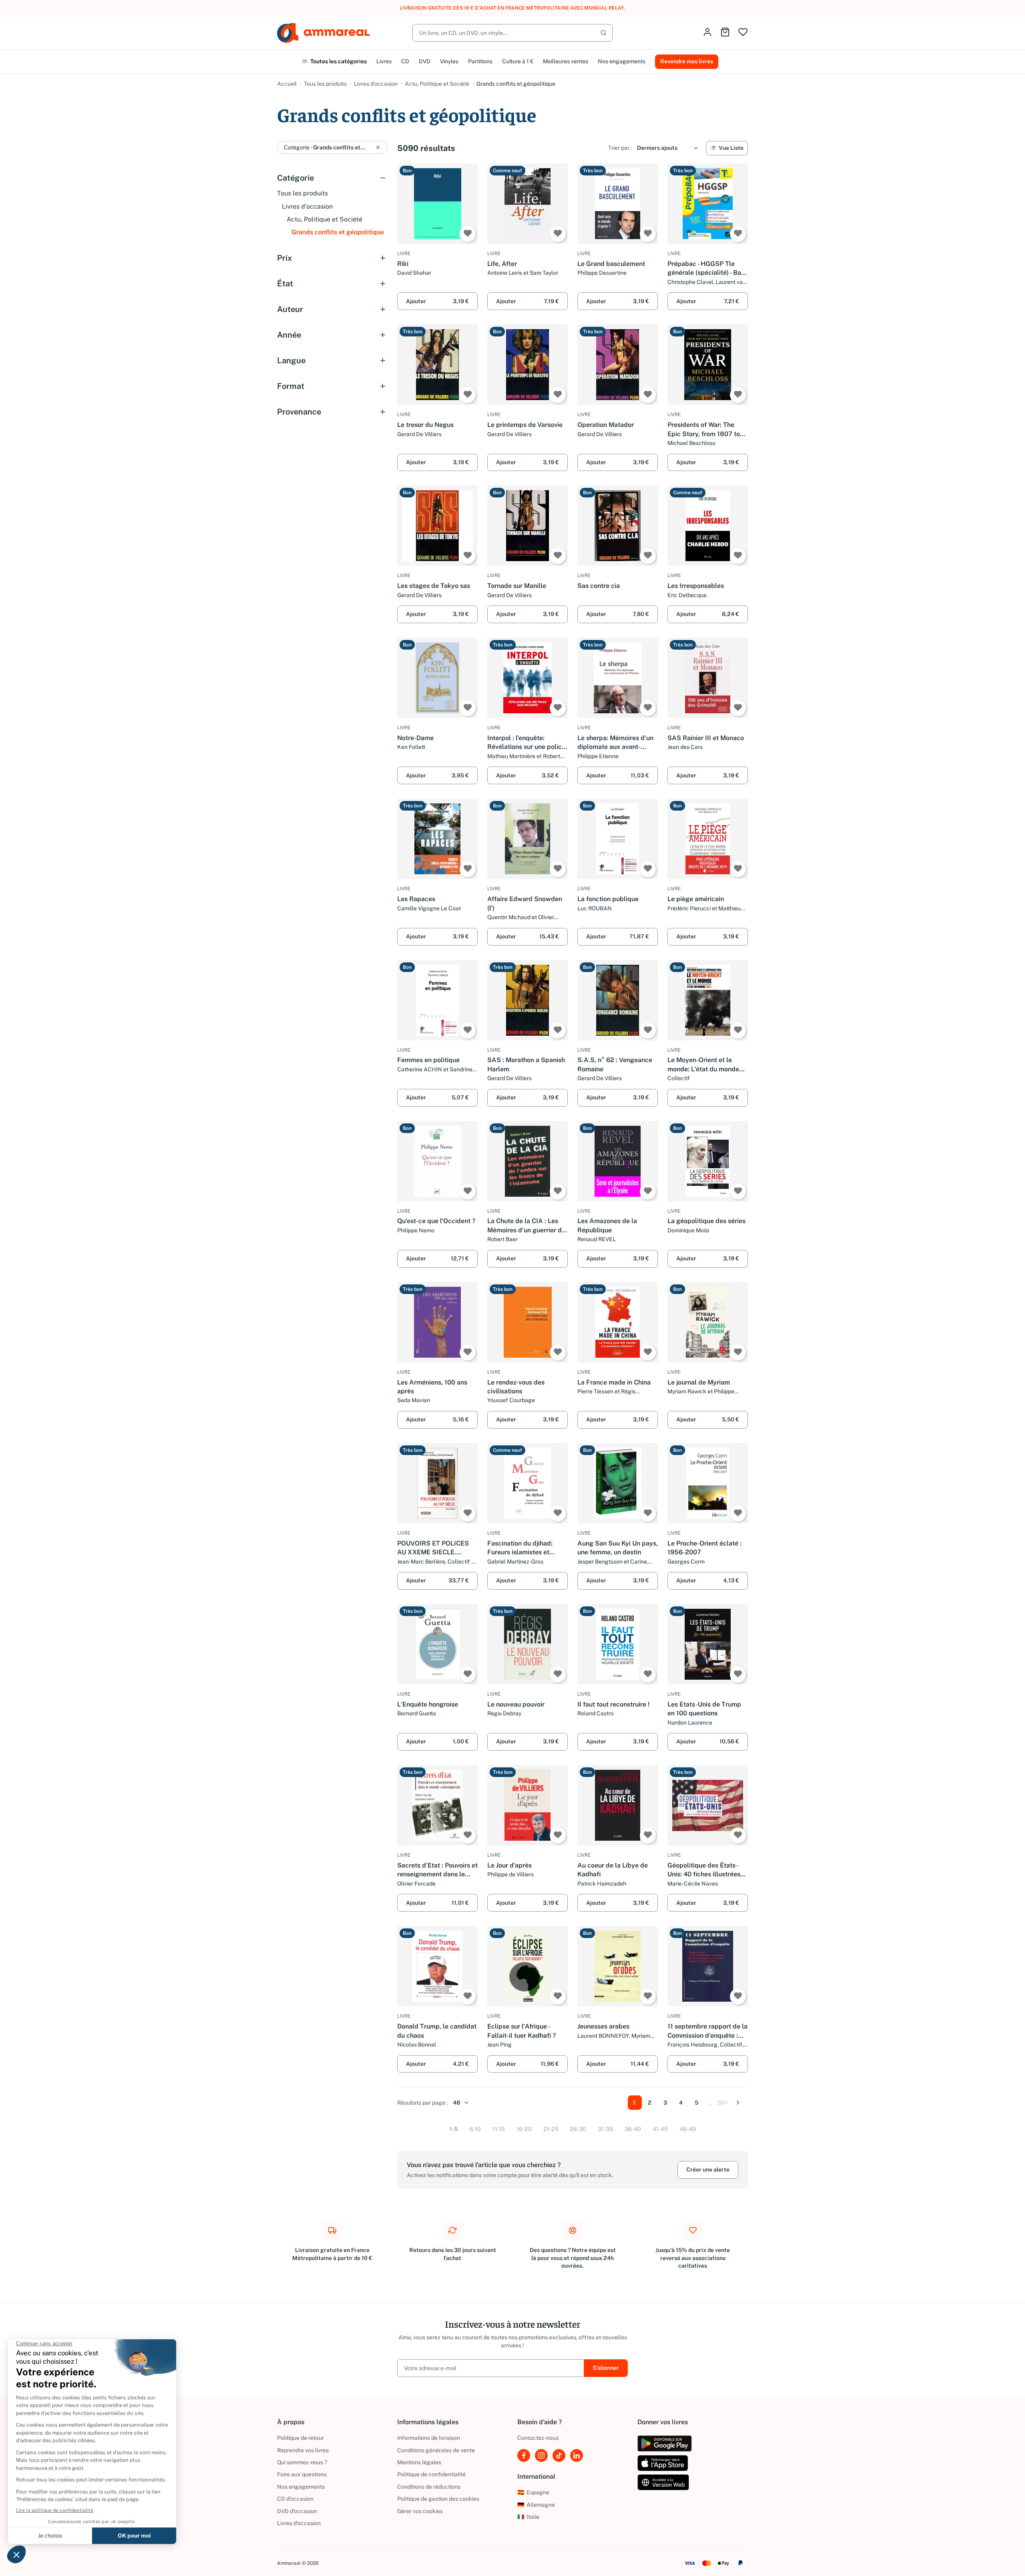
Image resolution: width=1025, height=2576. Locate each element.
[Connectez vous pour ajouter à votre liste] (468, 234)
